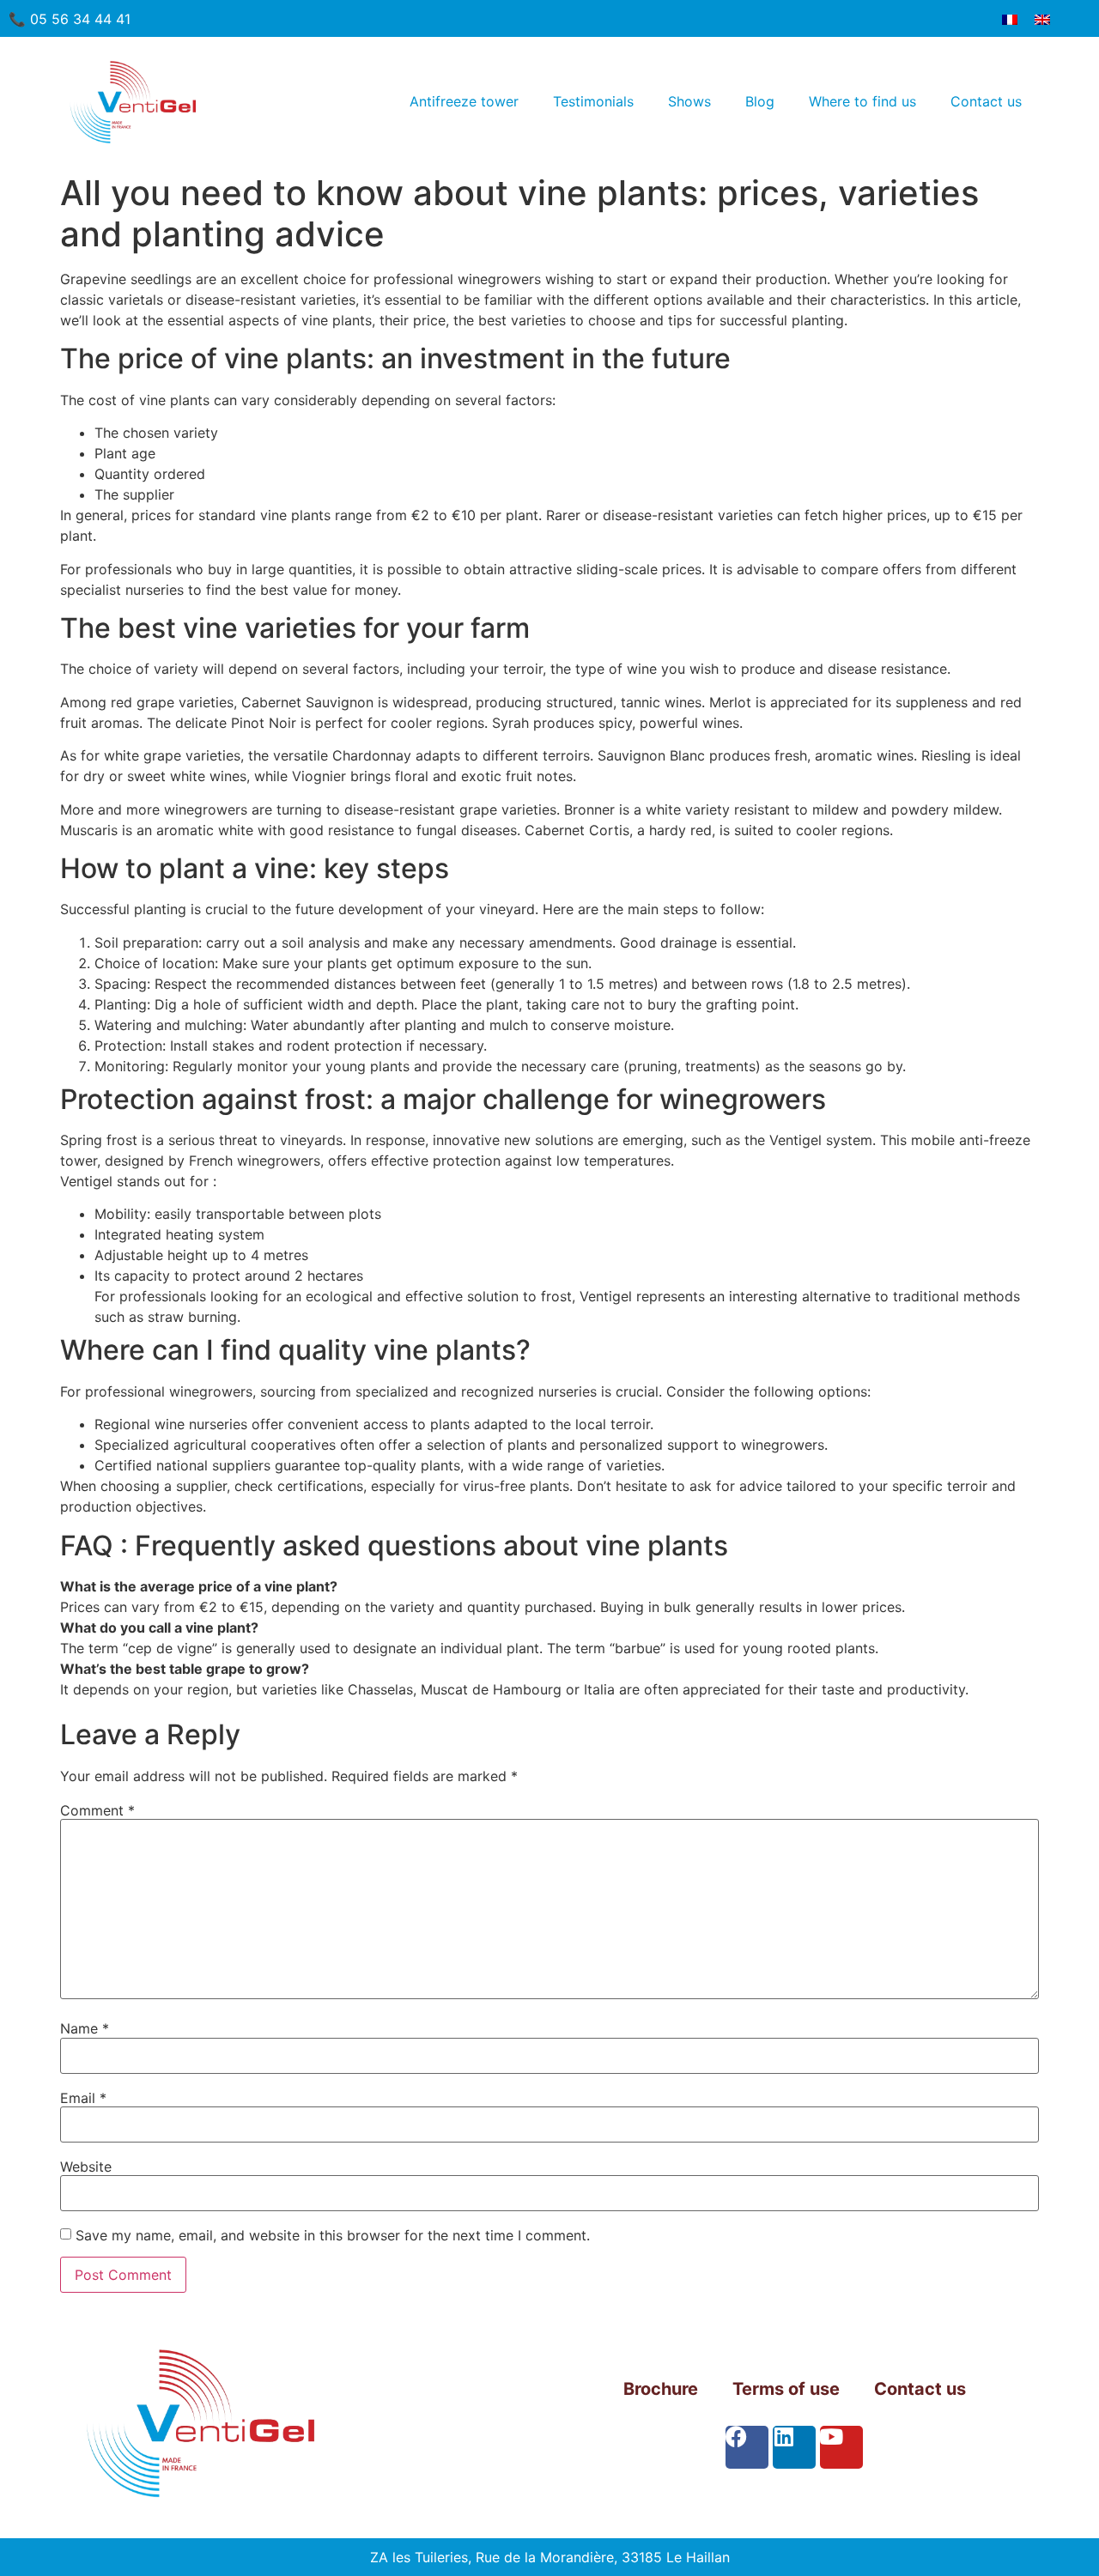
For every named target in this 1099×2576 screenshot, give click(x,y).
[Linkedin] (794, 2447)
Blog (760, 101)
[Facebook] (747, 2447)
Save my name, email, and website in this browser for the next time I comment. (333, 2235)
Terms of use (786, 2389)
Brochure (661, 2389)
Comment (97, 1810)
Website (86, 2167)
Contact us (986, 101)
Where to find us (862, 101)
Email (83, 2098)
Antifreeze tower (464, 101)
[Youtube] (841, 2447)
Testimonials (593, 101)
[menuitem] (1010, 18)
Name (85, 2028)
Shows (689, 101)
